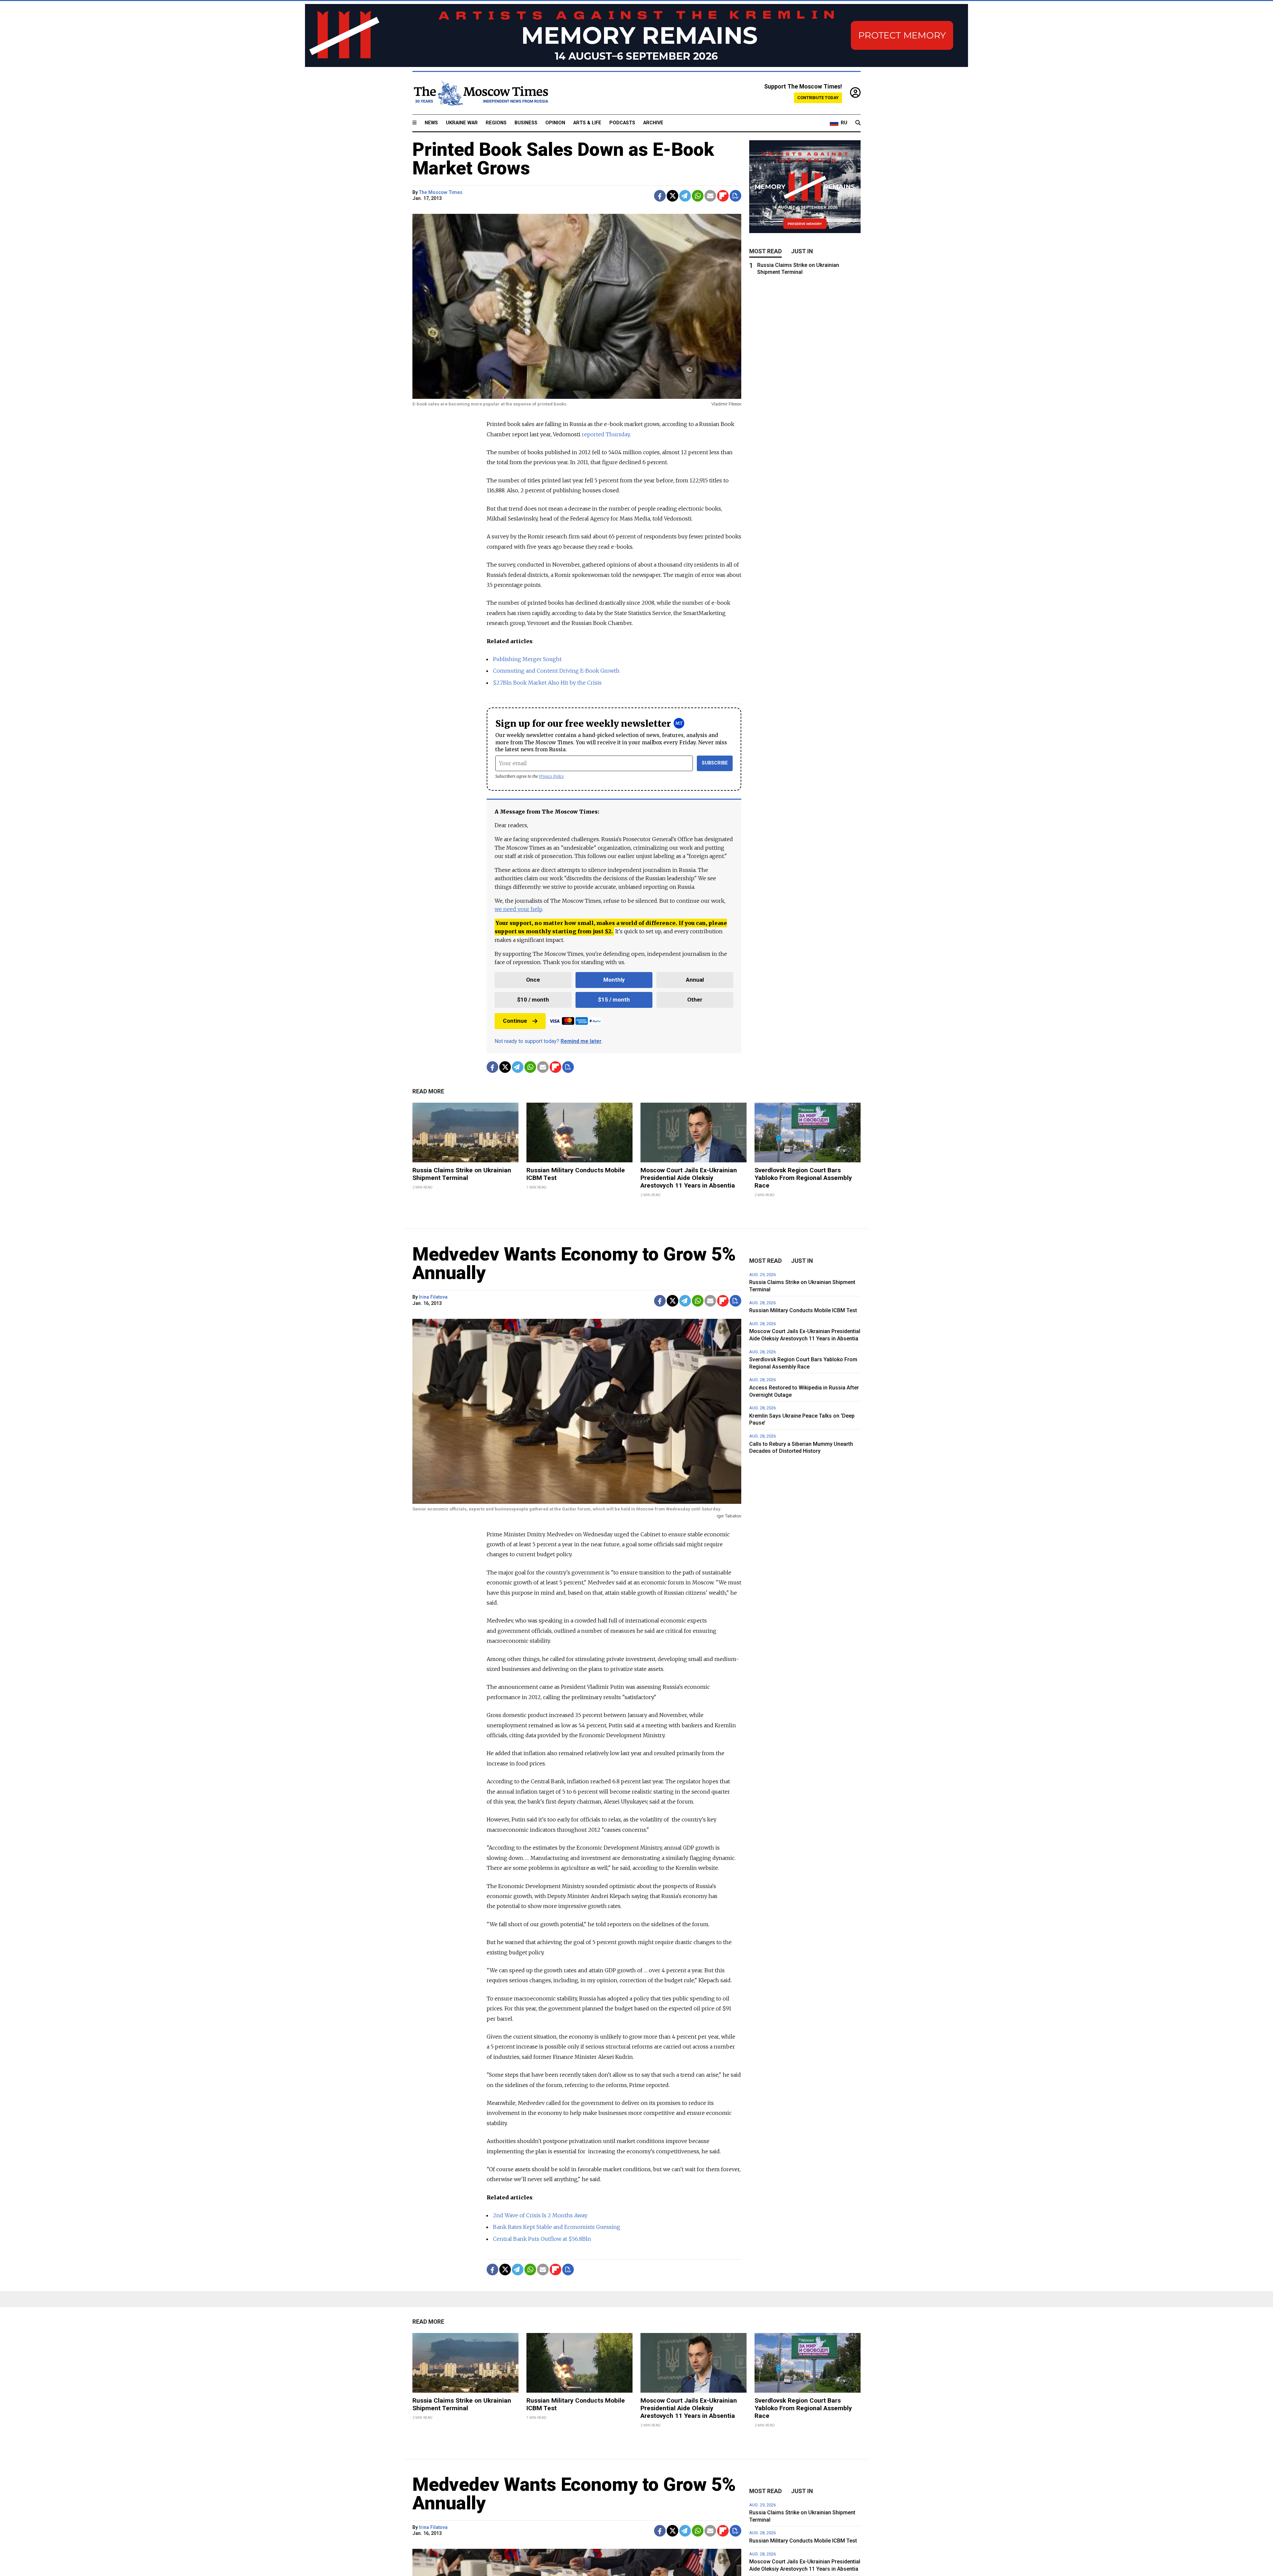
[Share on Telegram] (685, 196)
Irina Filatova (433, 1297)
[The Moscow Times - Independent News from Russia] (480, 93)
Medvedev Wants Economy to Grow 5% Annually (574, 1263)
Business (526, 123)
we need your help (518, 909)
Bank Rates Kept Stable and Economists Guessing (557, 2227)
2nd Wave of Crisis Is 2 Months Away (540, 2215)
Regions (496, 123)
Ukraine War (462, 123)
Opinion (555, 123)
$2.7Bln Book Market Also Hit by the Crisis (547, 683)
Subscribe (715, 763)
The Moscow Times (441, 192)
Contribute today (818, 98)
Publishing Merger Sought (527, 659)
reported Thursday (606, 434)
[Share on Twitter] (672, 196)
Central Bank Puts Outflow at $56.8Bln (542, 2239)
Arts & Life (587, 123)
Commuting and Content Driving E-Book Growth (556, 671)
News (431, 123)
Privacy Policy (551, 776)
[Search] (858, 123)
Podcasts (622, 123)
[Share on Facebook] (660, 196)
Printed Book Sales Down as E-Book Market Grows (563, 159)
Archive (653, 123)
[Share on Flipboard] (723, 196)
